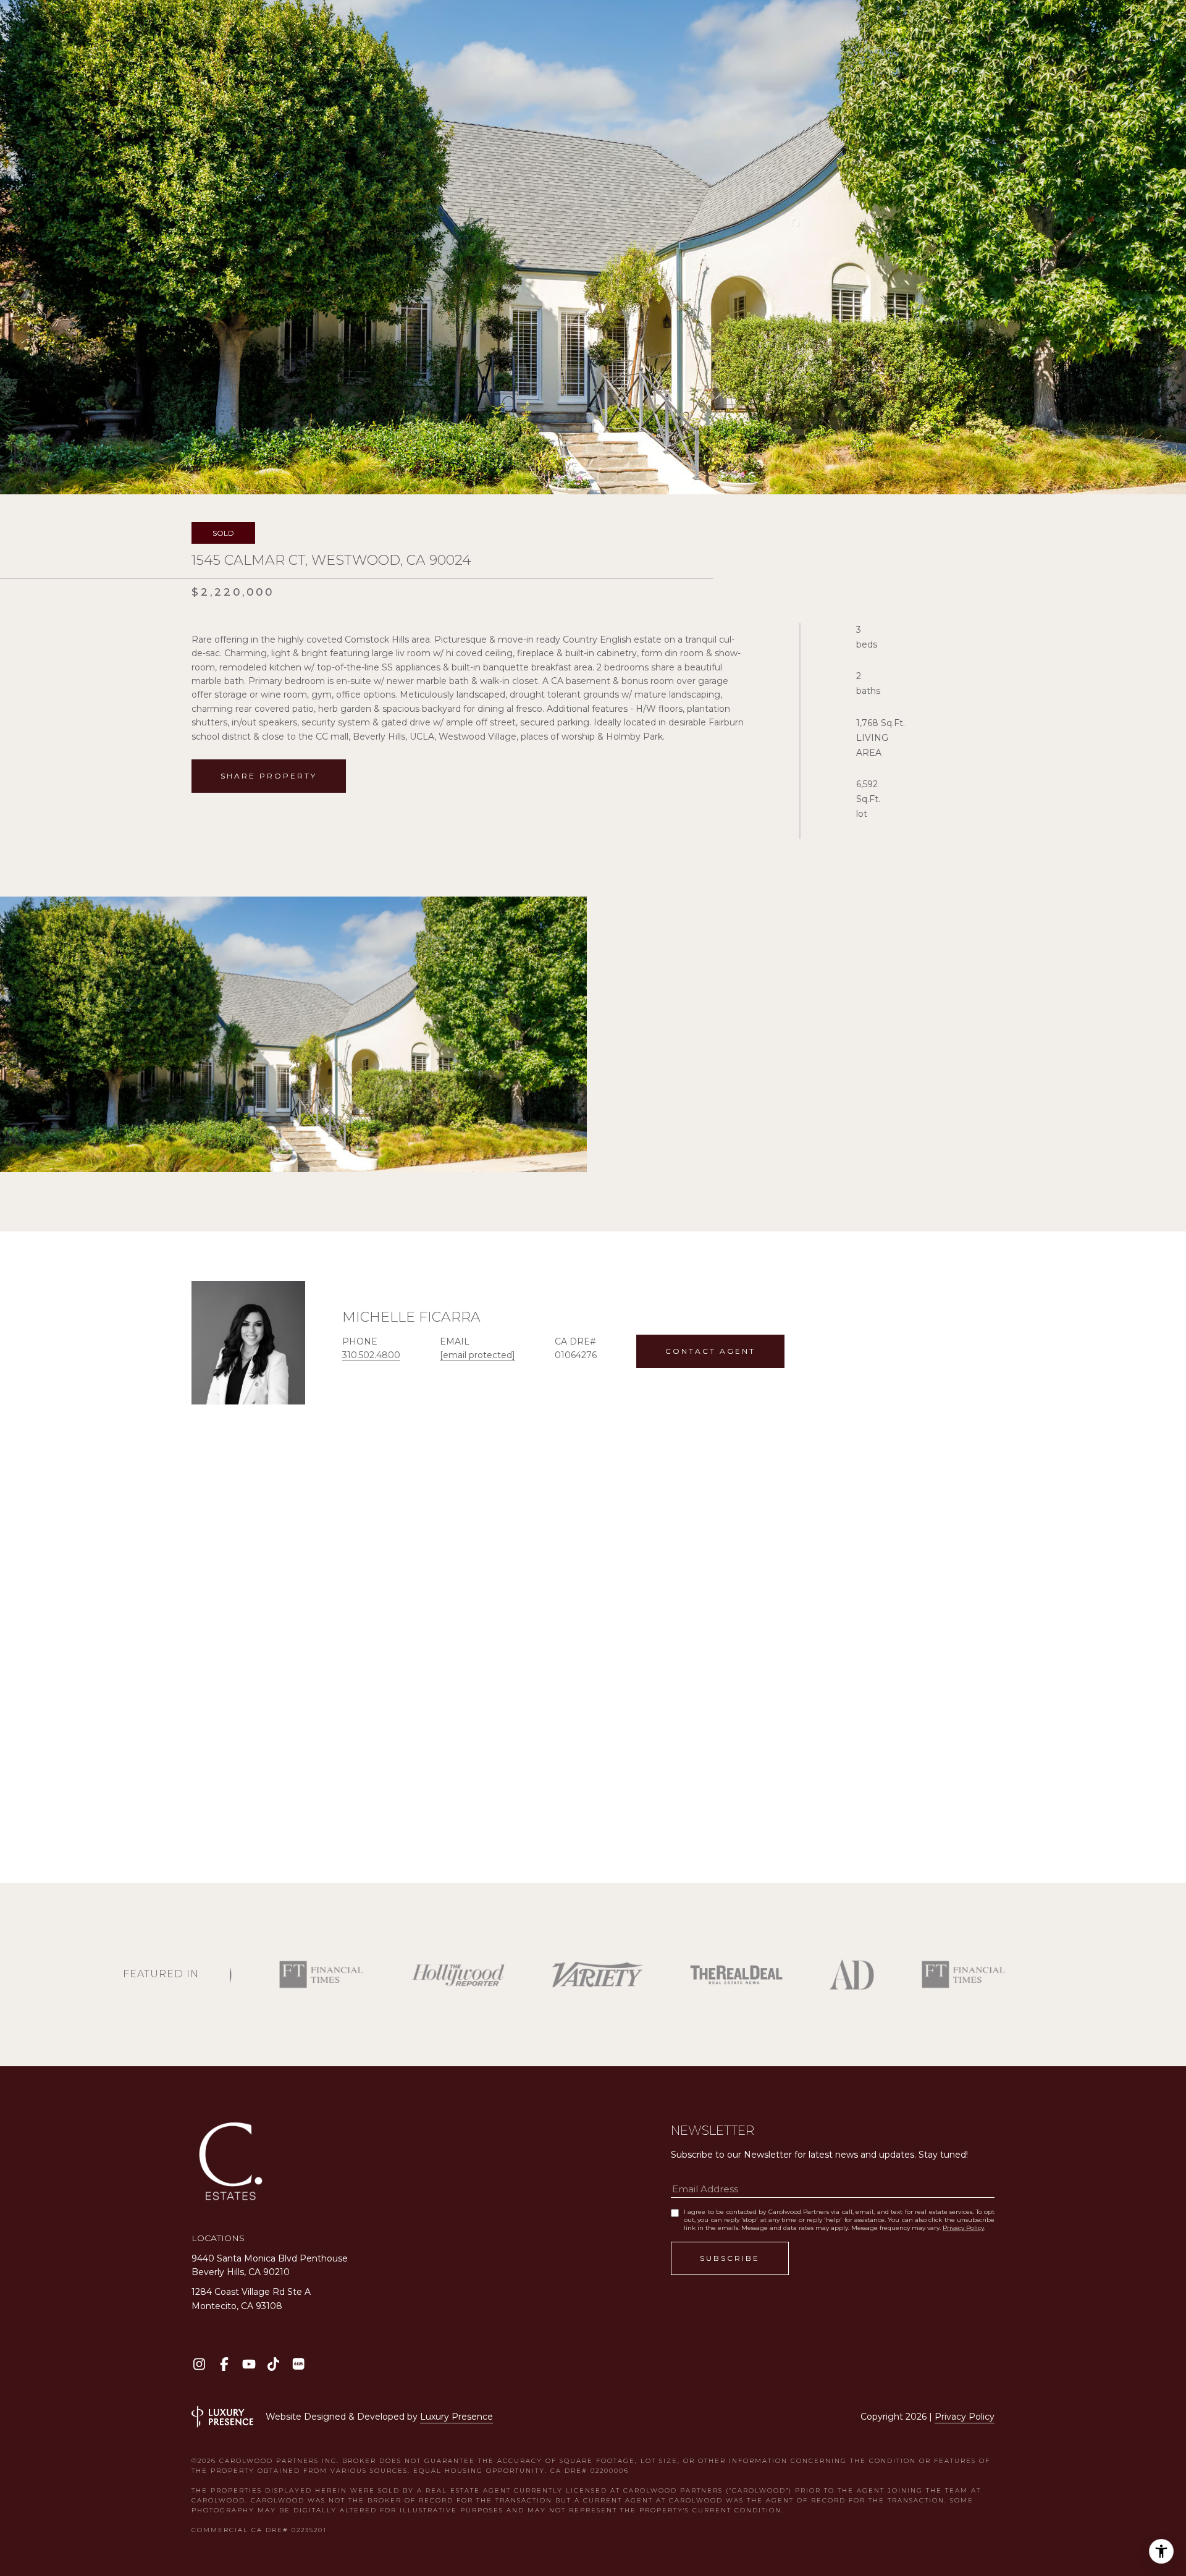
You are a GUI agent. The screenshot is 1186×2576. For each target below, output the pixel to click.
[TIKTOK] (273, 2364)
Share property (269, 776)
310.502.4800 (371, 1355)
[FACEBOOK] (224, 2364)
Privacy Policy (963, 2228)
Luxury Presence (456, 2417)
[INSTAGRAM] (199, 2364)
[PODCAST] (298, 2364)
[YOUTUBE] (249, 2364)
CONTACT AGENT (710, 1351)
